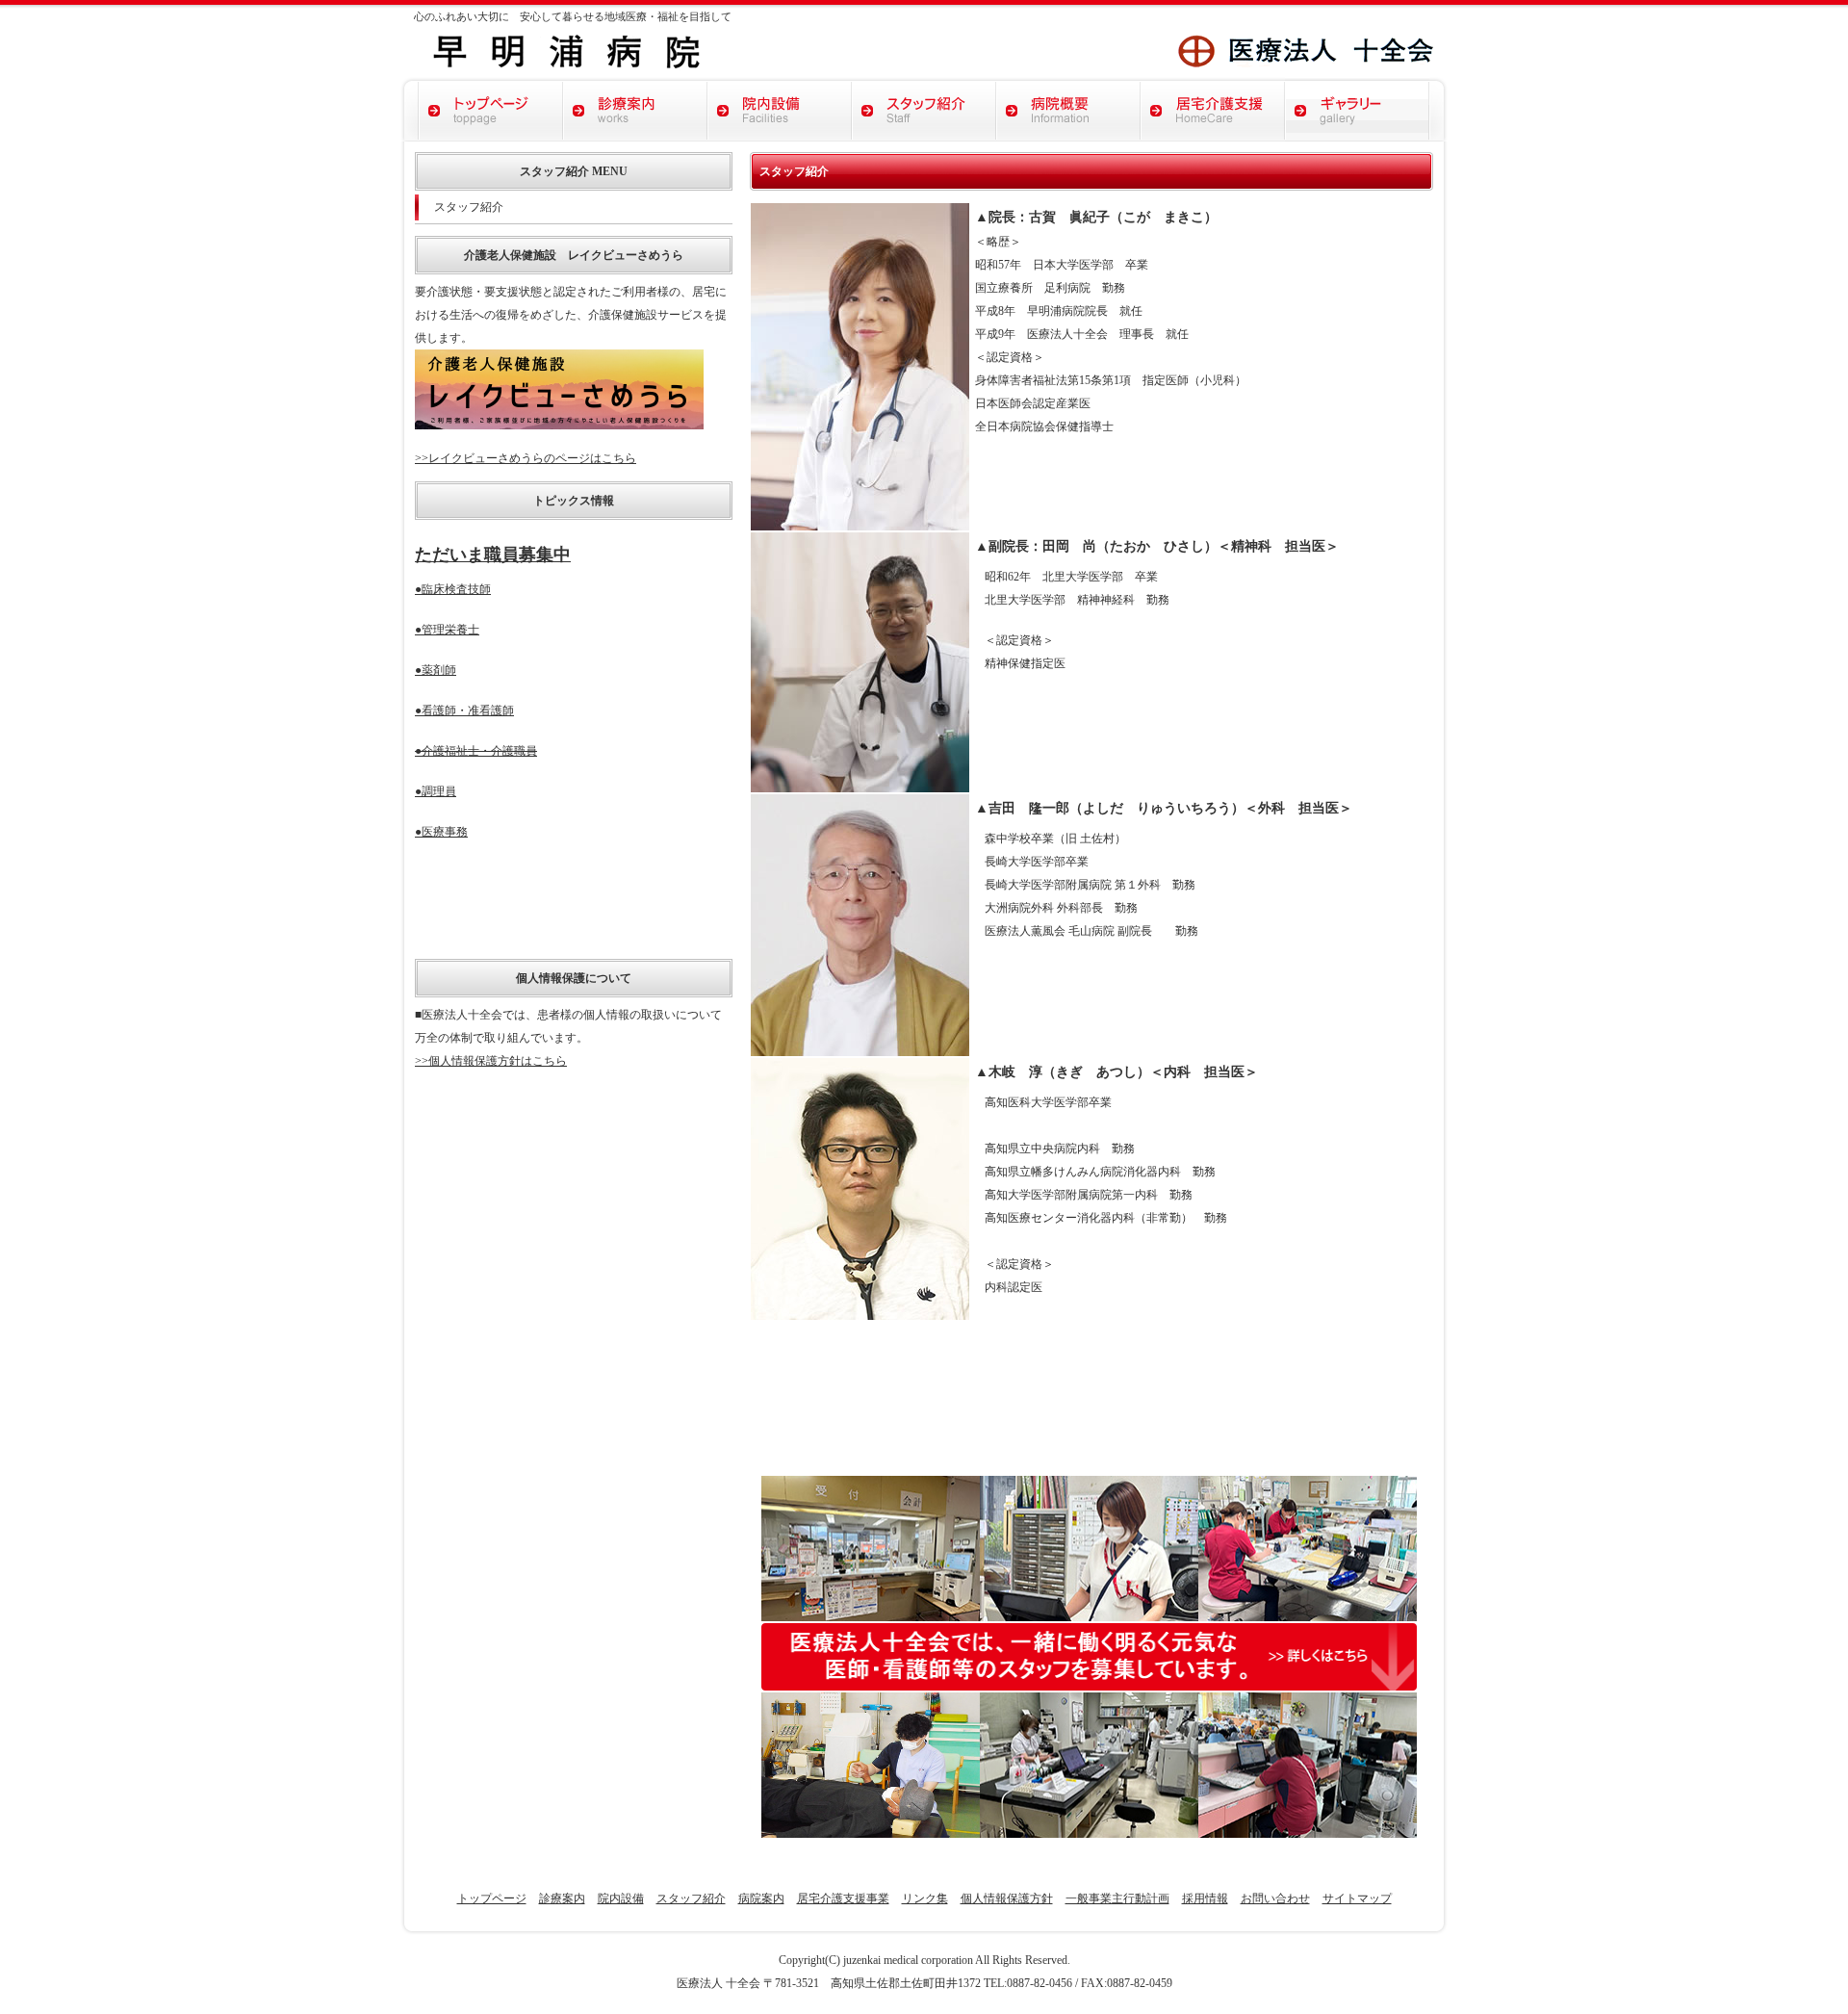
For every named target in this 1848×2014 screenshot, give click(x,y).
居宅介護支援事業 (843, 1898)
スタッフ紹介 (469, 207)
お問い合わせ (1275, 1898)
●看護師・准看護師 (464, 710)
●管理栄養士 (447, 630)
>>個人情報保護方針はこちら (491, 1061)
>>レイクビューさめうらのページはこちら (526, 458)
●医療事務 (441, 832)
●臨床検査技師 (453, 589)
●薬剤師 (436, 670)
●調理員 (436, 791)
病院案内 (761, 1898)
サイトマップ (1357, 1898)
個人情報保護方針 (1007, 1898)
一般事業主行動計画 (1117, 1898)
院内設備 (621, 1898)
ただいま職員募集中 (493, 555)
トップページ (492, 1898)
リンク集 (925, 1898)
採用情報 (1205, 1898)
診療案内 (562, 1898)
